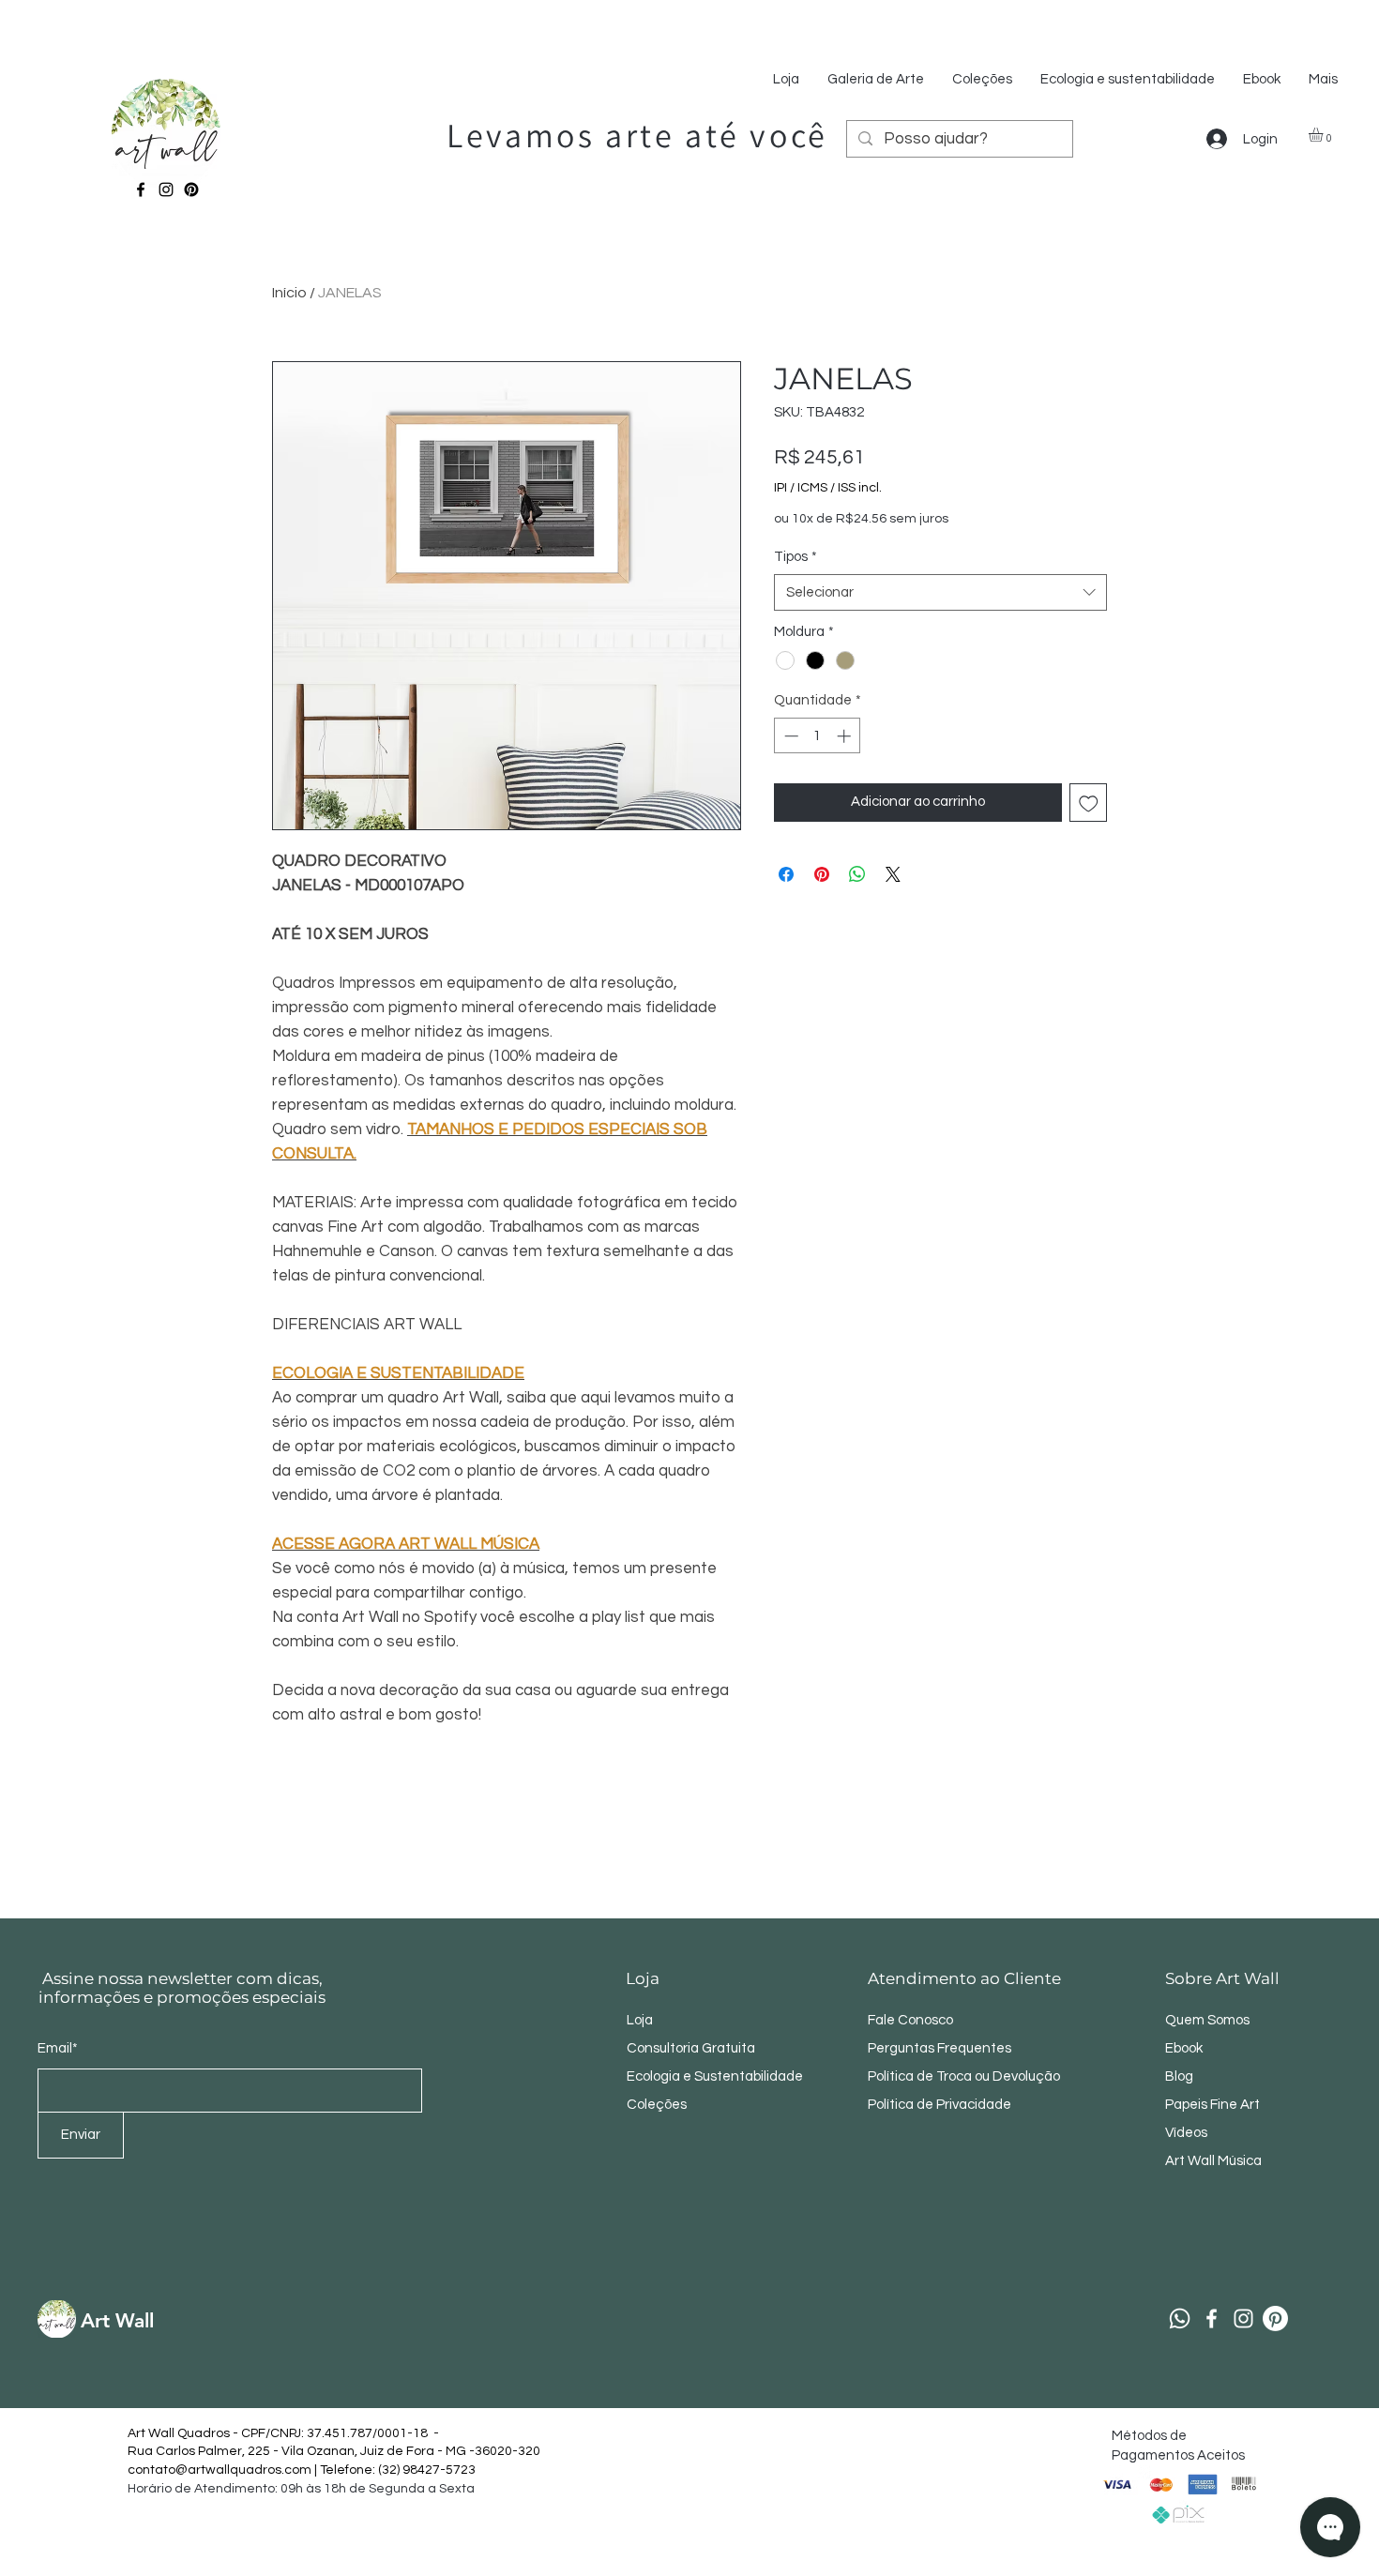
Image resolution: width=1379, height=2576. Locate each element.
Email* (58, 2048)
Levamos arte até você (637, 135)
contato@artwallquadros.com (220, 2470)
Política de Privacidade (941, 2105)
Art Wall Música (1213, 2161)
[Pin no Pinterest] (822, 874)
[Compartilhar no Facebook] (786, 874)
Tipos (796, 557)
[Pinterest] (191, 189)
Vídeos (1186, 2133)
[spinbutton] (818, 736)
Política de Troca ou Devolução (964, 2076)
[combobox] (940, 592)
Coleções (657, 2105)
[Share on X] (893, 874)
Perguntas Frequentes (940, 2048)
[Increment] (846, 736)
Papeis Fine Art (1212, 2105)
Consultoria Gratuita (691, 2048)
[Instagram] (166, 189)
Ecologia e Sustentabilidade (715, 2076)
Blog (1179, 2076)
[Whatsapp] (1180, 2318)
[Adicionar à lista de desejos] (1089, 803)
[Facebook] (141, 189)
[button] (1324, 135)
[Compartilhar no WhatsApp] (857, 874)
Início (289, 293)
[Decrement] (789, 736)
